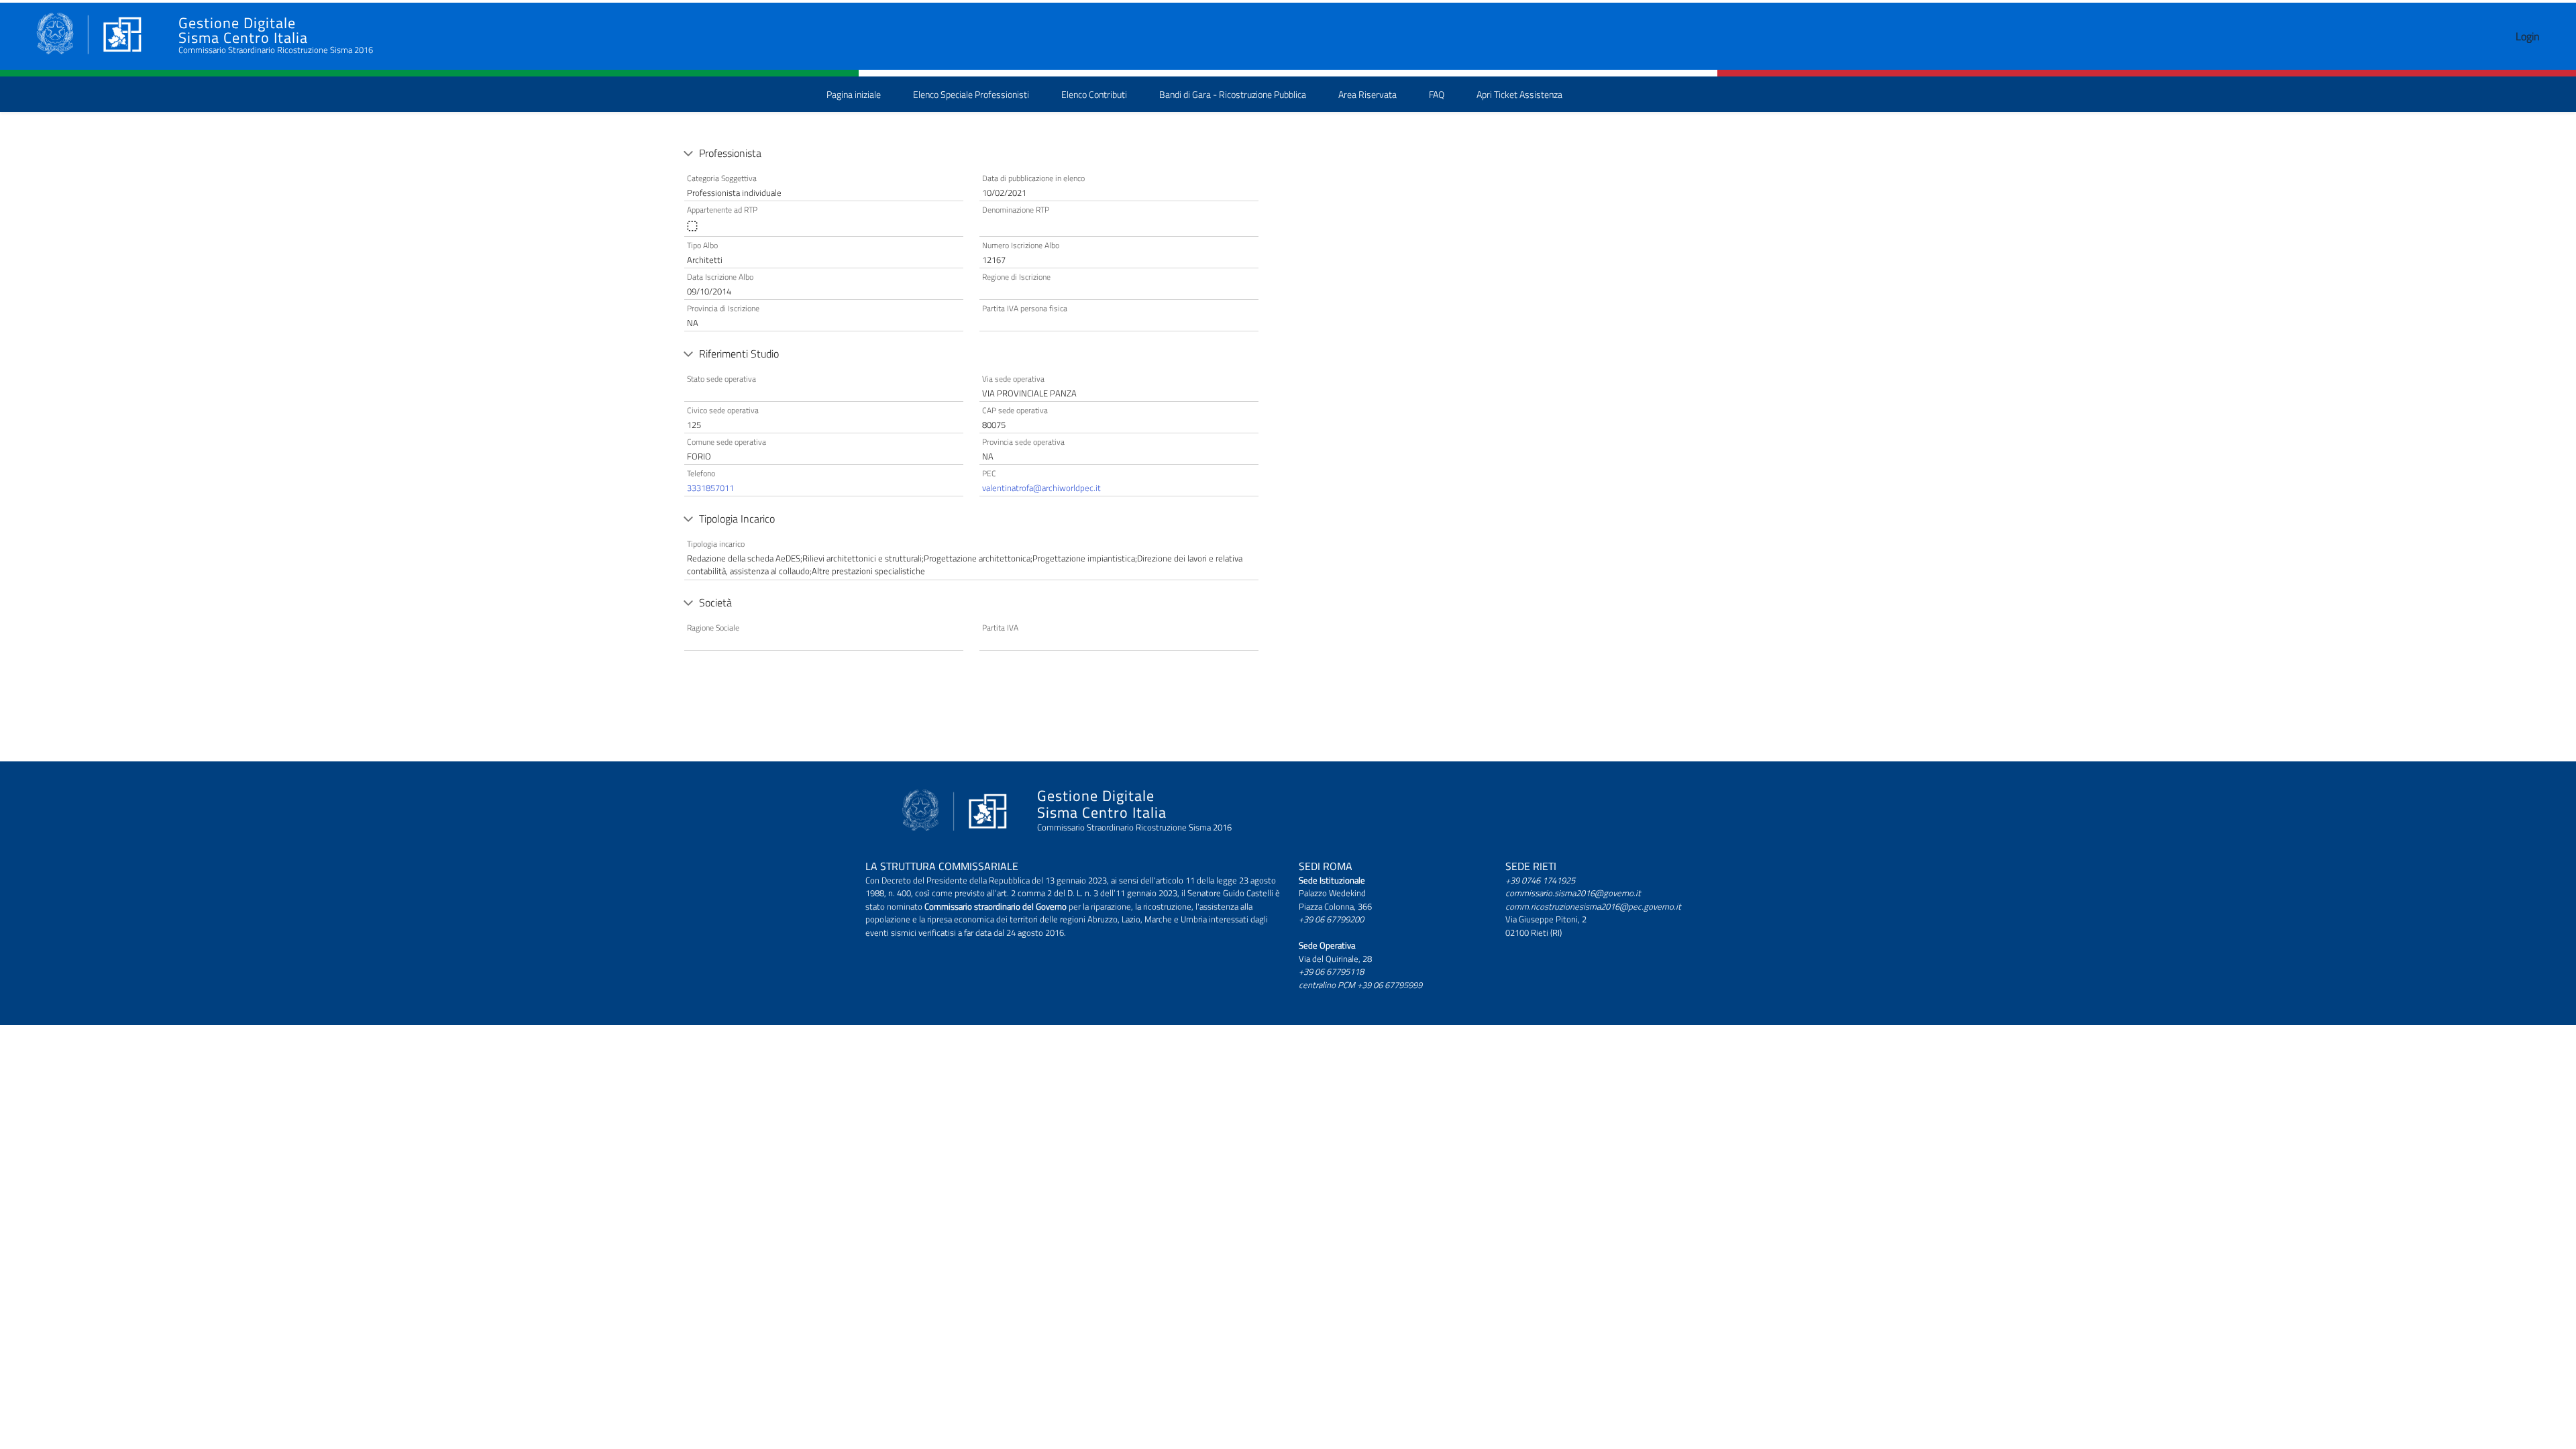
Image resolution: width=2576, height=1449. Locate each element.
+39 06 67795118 (1331, 971)
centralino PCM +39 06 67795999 (1360, 985)
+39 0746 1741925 (1540, 880)
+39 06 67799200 (1331, 919)
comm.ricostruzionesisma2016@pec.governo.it (1593, 906)
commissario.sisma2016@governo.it (1573, 893)
